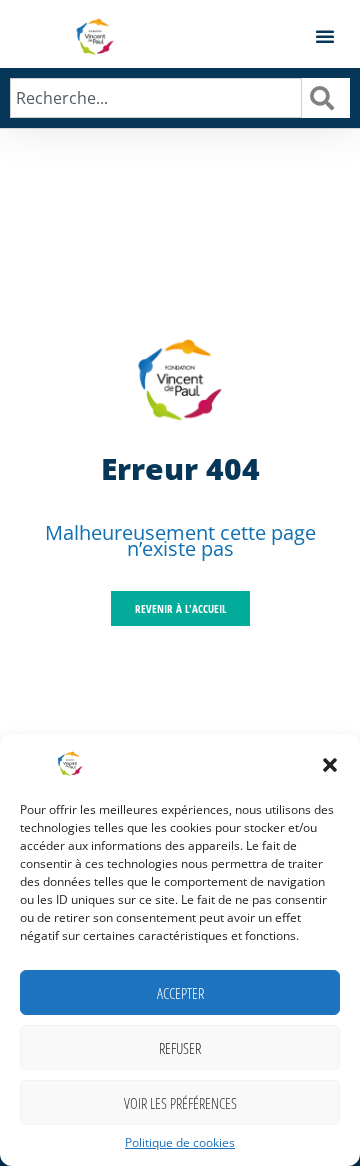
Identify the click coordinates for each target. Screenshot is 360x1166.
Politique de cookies (180, 1143)
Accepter (180, 993)
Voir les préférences (180, 1103)
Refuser (180, 1048)
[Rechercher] (326, 98)
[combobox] (156, 98)
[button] (330, 765)
